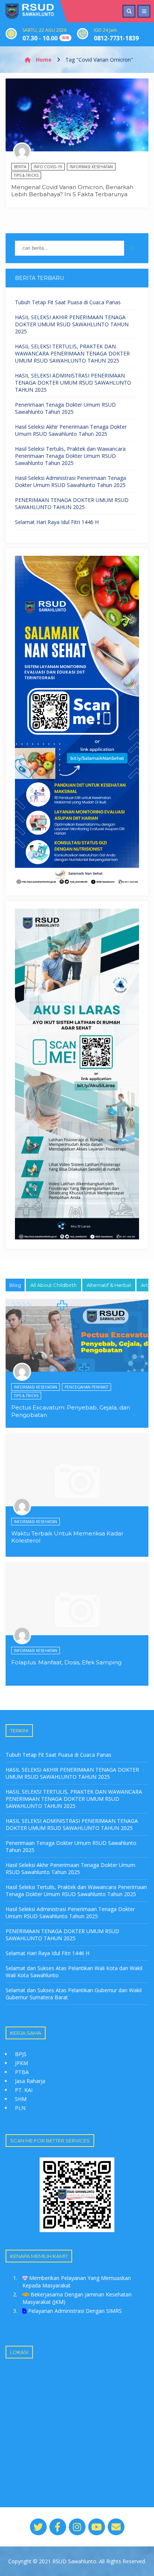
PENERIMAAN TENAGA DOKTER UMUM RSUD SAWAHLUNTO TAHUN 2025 (72, 503)
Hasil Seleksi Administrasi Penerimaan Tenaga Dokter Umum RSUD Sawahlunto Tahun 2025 (70, 481)
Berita (20, 167)
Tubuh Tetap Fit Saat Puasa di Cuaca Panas (68, 302)
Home (43, 60)
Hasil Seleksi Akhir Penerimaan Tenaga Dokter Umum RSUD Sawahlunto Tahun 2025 (71, 430)
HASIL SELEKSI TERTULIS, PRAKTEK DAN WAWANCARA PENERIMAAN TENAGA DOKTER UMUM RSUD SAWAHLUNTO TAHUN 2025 (72, 353)
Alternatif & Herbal (109, 1285)
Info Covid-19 (48, 167)
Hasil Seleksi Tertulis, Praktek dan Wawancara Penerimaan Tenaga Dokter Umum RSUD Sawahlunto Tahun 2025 (70, 456)
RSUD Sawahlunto (74, 2561)
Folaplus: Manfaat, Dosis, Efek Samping (66, 1662)
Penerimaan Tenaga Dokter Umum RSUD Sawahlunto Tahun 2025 (65, 408)
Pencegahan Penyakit (87, 1387)
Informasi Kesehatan (91, 167)
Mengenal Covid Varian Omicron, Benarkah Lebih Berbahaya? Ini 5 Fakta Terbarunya (72, 191)
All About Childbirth (53, 1285)
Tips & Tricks (26, 175)
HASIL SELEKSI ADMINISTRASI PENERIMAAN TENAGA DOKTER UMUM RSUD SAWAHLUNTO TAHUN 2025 (73, 383)
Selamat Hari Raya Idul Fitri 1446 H (57, 522)
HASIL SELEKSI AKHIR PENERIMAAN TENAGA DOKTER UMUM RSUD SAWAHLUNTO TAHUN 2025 (72, 324)
